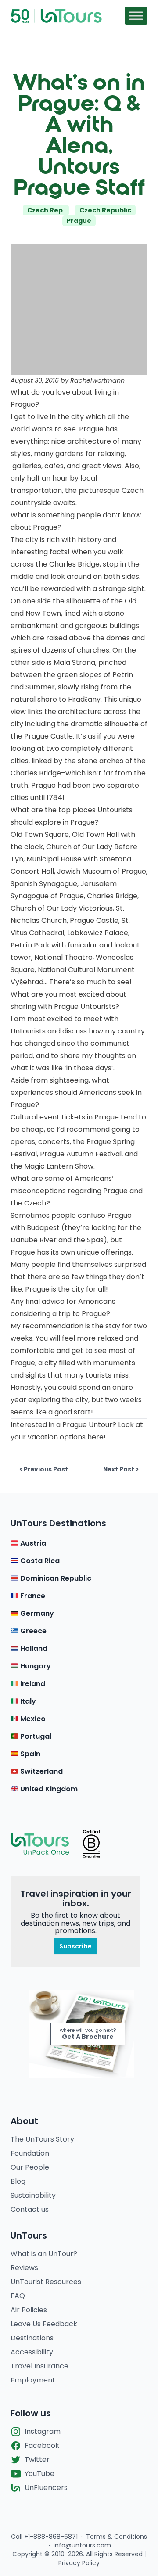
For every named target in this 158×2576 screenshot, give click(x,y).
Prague (79, 221)
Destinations (32, 2338)
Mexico (32, 1719)
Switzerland (41, 1771)
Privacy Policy (79, 2563)
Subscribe (75, 1946)
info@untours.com (82, 2545)
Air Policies (29, 2310)
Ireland (32, 1684)
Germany (36, 1613)
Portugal (35, 1736)
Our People (30, 2167)
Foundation (30, 2153)
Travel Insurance (39, 2366)
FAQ (18, 2296)
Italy (27, 1701)
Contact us (30, 2209)
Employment (33, 2380)
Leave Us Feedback (44, 2324)
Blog (18, 2181)
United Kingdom (48, 1789)
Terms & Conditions (117, 2537)
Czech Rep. (46, 210)
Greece (32, 1631)
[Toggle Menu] (136, 16)
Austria (32, 1543)
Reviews (24, 2268)
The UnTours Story (42, 2139)
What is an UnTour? (44, 2254)
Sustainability (33, 2195)
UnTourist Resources (46, 2282)
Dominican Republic (55, 1578)
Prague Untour (87, 1425)
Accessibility (32, 2352)
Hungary (35, 1666)
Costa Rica (39, 1561)
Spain (29, 1754)
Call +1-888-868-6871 (44, 2537)
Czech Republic (105, 210)
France (32, 1596)
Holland (33, 1649)
